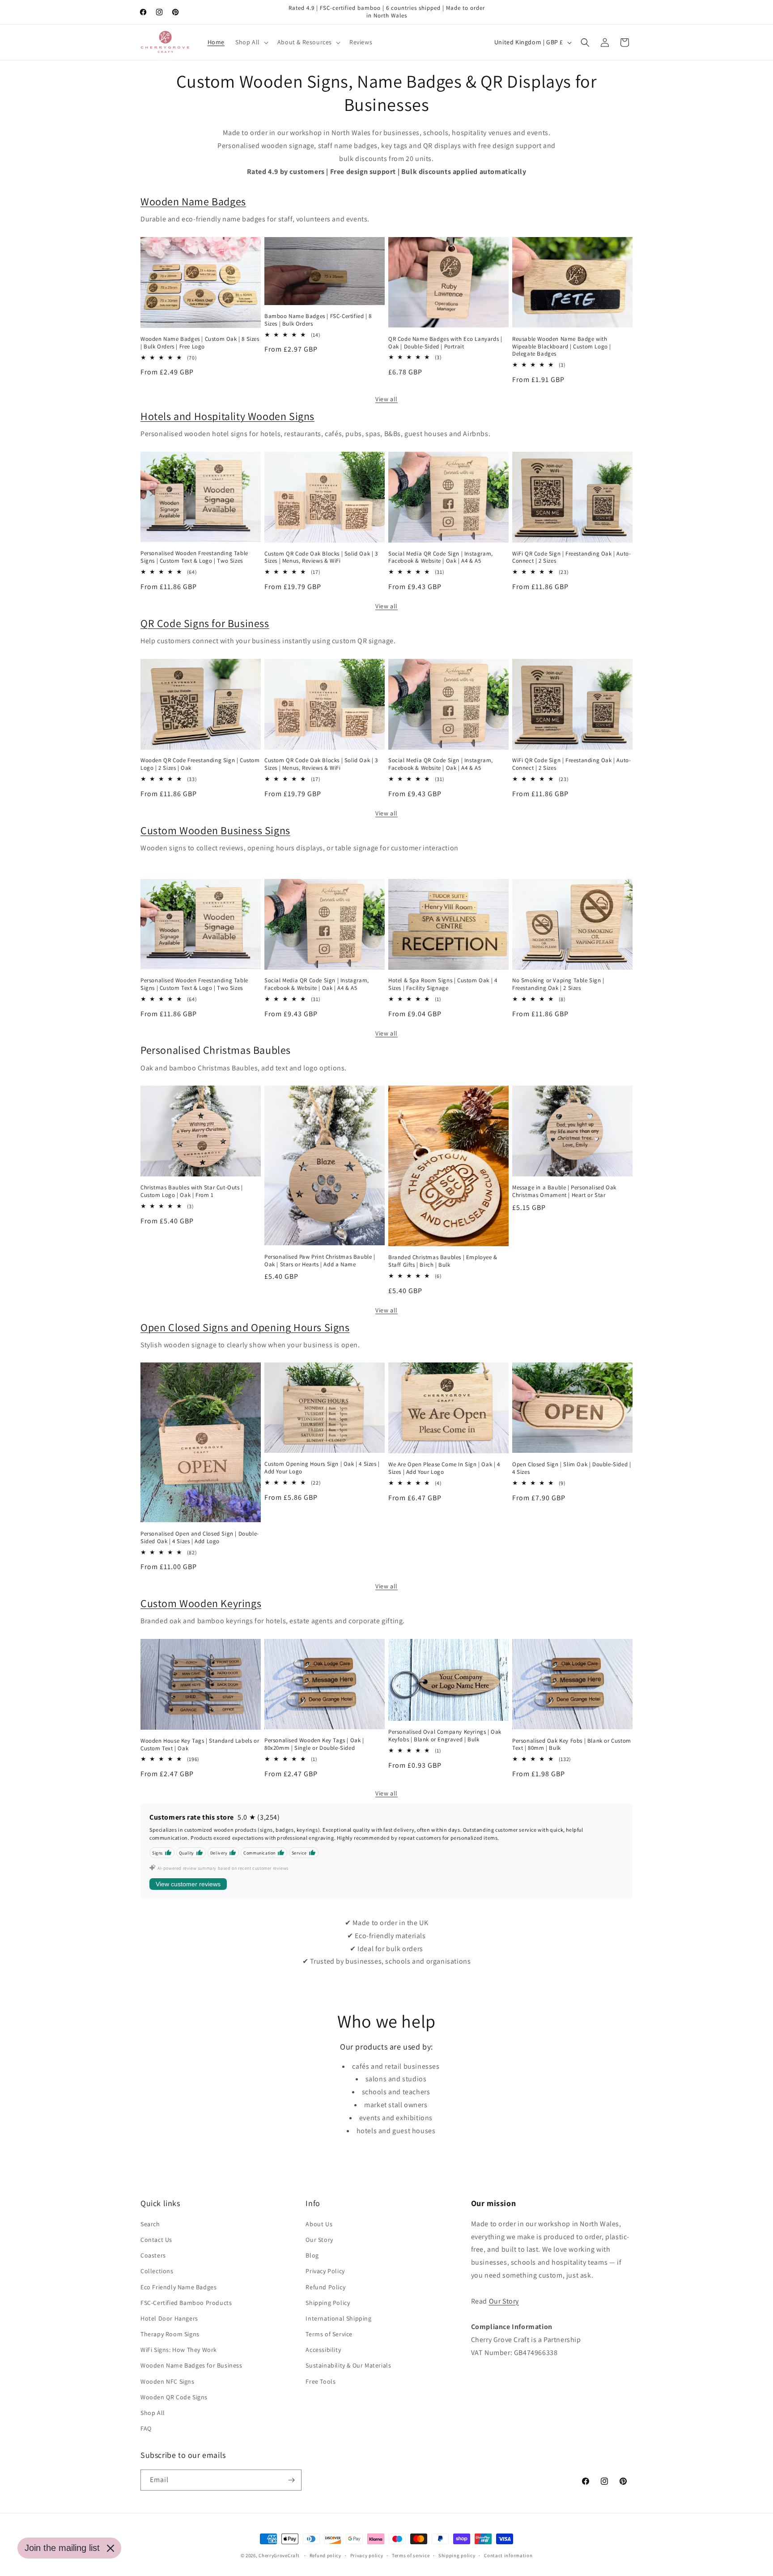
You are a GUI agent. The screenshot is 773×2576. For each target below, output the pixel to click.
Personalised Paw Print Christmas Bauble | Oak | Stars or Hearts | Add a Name (320, 1261)
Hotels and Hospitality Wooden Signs (227, 416)
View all (386, 399)
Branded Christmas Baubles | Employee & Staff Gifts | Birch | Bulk (443, 1261)
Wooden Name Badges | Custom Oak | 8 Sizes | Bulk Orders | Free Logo (200, 343)
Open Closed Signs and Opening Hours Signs (245, 1327)
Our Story (319, 2240)
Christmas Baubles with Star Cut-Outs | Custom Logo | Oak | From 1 (192, 1191)
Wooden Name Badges (193, 201)
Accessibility (323, 2350)
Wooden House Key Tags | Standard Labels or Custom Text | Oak (200, 1745)
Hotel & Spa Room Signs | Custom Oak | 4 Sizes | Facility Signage (443, 984)
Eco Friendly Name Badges (178, 2287)
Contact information (508, 2555)
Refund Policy (325, 2287)
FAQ (146, 2428)
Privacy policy (367, 2555)
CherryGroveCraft (279, 2555)
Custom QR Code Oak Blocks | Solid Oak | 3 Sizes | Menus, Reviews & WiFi (321, 558)
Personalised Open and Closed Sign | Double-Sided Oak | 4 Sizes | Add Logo (200, 1538)
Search (150, 2224)
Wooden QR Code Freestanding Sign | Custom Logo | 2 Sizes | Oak (200, 764)
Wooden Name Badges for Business (191, 2365)
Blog (312, 2255)
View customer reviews (188, 1884)
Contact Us (156, 2240)
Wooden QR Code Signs (174, 2397)
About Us (319, 2224)
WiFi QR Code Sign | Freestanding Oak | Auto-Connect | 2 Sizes (571, 558)
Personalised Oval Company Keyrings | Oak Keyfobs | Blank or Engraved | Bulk (445, 1736)
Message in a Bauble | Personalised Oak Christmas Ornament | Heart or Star (564, 1191)
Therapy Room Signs (170, 2334)
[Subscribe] (291, 2480)
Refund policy (325, 2555)
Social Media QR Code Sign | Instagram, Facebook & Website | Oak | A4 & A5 (441, 558)
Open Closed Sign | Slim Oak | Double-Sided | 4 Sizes (571, 1468)
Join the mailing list (62, 2548)
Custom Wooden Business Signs (215, 830)
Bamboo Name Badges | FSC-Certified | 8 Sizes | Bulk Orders (318, 320)
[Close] (110, 2548)
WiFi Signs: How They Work (179, 2350)
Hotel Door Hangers (169, 2318)
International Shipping (338, 2318)
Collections (157, 2271)
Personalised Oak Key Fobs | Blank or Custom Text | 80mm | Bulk (572, 1745)
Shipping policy (457, 2555)
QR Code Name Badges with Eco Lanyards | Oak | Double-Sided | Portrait (445, 343)
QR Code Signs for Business (205, 623)
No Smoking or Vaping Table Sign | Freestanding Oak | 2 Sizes (558, 984)
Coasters (153, 2255)
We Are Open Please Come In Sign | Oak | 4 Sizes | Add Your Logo (444, 1468)
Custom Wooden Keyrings (201, 1603)
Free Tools (321, 2381)
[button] (251, 42)
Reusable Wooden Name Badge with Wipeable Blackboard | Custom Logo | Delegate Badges (562, 347)
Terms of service (411, 2555)
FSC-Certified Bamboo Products (186, 2303)
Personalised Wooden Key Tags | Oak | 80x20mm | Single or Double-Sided (314, 1744)
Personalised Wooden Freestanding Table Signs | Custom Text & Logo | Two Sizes (194, 557)
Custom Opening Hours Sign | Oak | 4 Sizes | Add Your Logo (322, 1468)
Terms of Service (329, 2334)
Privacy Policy (325, 2271)
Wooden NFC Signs (168, 2381)
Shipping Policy (328, 2303)
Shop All (153, 2413)
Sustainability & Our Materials (348, 2365)
